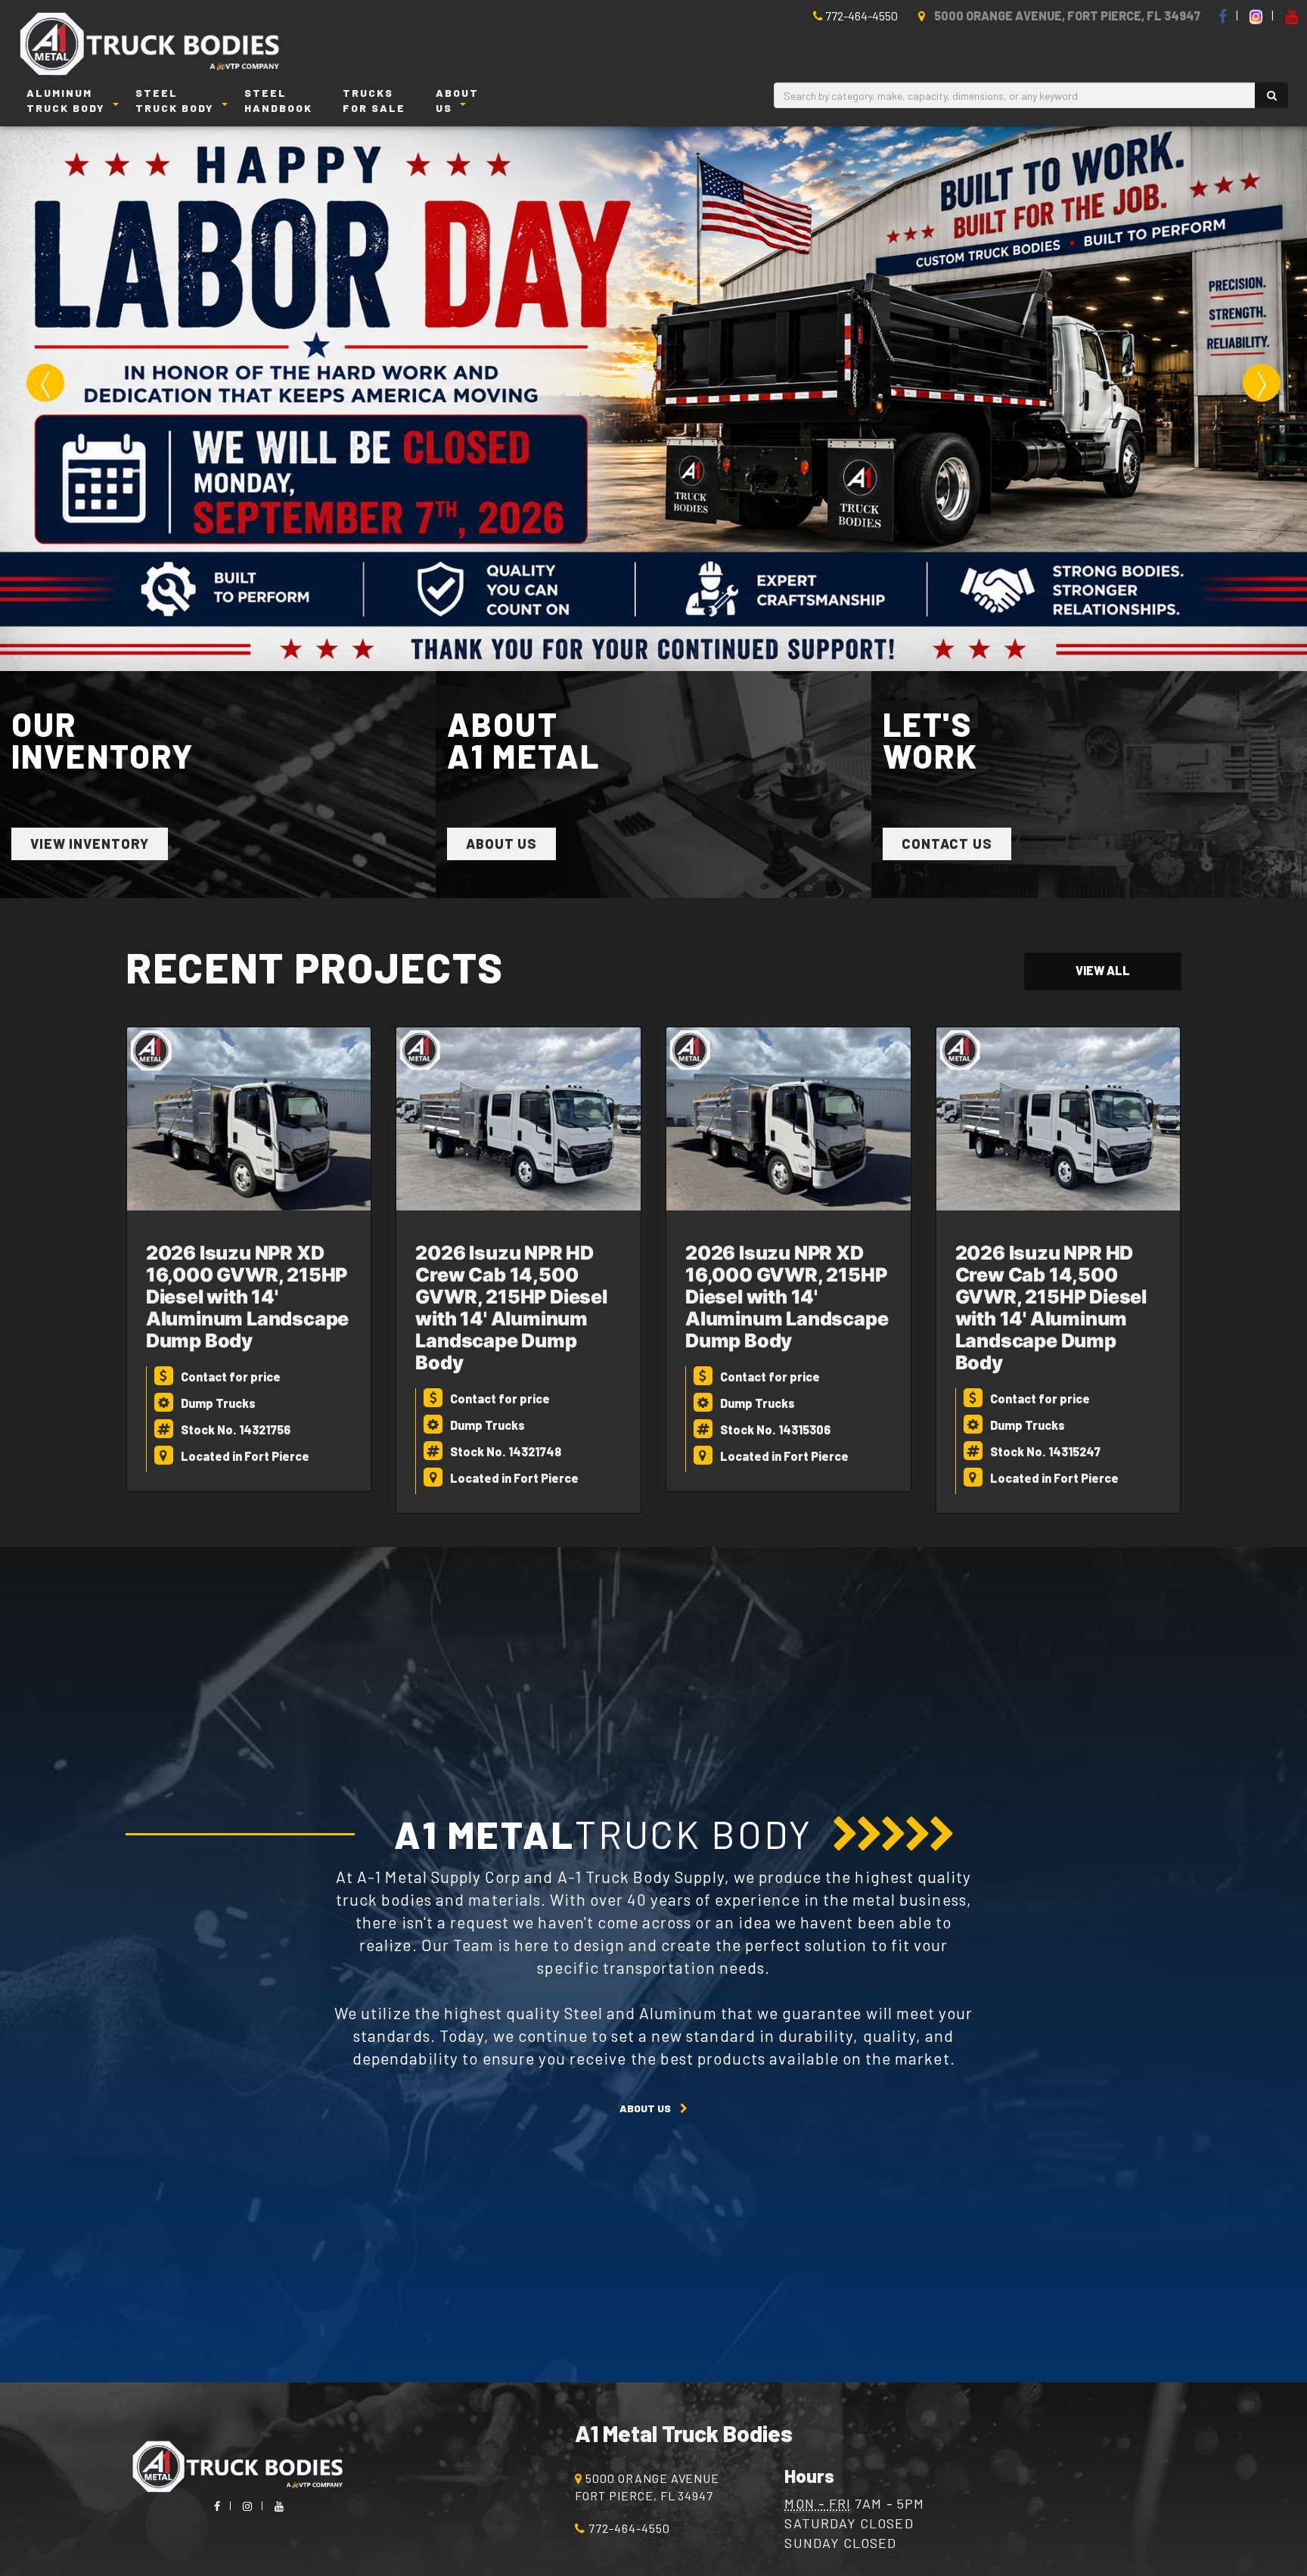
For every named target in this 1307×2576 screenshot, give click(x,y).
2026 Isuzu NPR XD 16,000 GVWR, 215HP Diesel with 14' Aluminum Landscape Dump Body (247, 1297)
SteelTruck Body (175, 100)
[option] (653, 399)
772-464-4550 (860, 16)
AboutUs (457, 100)
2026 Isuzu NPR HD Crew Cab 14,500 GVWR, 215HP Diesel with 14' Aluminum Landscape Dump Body (511, 1308)
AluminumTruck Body (66, 100)
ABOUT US (645, 2108)
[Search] (1271, 95)
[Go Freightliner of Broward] (163, 45)
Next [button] (1262, 383)
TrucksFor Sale (374, 100)
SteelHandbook (278, 100)
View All (1103, 970)
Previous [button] (45, 383)
